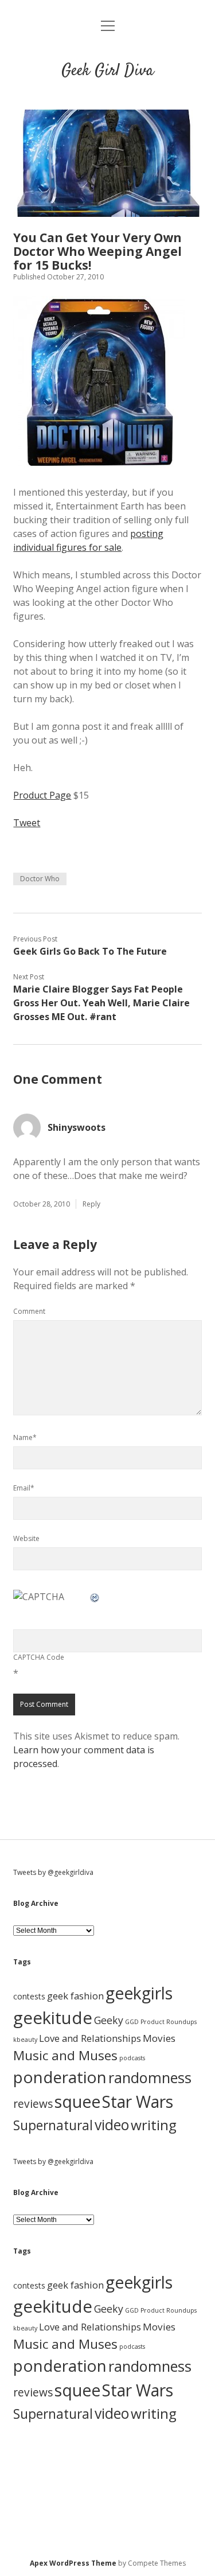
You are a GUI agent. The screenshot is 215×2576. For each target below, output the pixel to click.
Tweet (27, 823)
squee (77, 2102)
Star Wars (138, 2102)
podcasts (132, 2058)
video (112, 2124)
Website (26, 1538)
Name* (25, 1437)
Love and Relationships (90, 2038)
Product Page (42, 795)
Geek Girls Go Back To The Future (90, 951)
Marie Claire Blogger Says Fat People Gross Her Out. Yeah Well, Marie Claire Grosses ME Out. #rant (101, 1003)
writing (154, 2125)
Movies (159, 2038)
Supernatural (53, 2125)
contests (29, 1996)
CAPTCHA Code (39, 1657)
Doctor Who (40, 879)
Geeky (109, 2020)
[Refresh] (95, 1597)
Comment (29, 1311)
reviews (33, 2104)
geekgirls (139, 1993)
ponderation (60, 2077)
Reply (91, 1204)
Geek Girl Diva (107, 71)
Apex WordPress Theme (73, 2563)
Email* (24, 1488)
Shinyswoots (77, 1127)
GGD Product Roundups (161, 2022)
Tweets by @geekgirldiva (53, 1872)
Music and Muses (65, 2055)
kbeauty (25, 2040)
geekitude (53, 2018)
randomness (150, 2077)
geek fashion (75, 1996)
